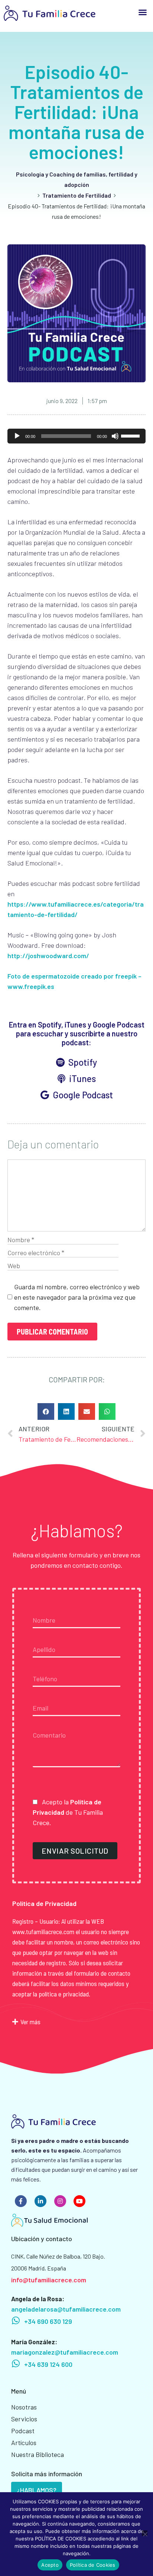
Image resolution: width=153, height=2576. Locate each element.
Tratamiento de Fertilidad (77, 195)
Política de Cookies (93, 2565)
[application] (76, 436)
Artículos (24, 2443)
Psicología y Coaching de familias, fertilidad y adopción (77, 179)
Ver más (30, 2022)
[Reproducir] (17, 436)
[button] (143, 12)
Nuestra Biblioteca (38, 2454)
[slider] (131, 435)
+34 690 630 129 (48, 2321)
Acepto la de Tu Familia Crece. (68, 1812)
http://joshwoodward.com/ (48, 956)
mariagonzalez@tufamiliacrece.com (65, 2352)
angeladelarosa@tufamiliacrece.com (66, 2309)
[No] (145, 2533)
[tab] (76, 2022)
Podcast (23, 2431)
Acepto (50, 2565)
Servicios (24, 2419)
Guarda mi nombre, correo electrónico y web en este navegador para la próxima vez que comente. (77, 1297)
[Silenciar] (115, 436)
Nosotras (24, 2407)
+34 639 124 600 (48, 2364)
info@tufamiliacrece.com (49, 2280)
